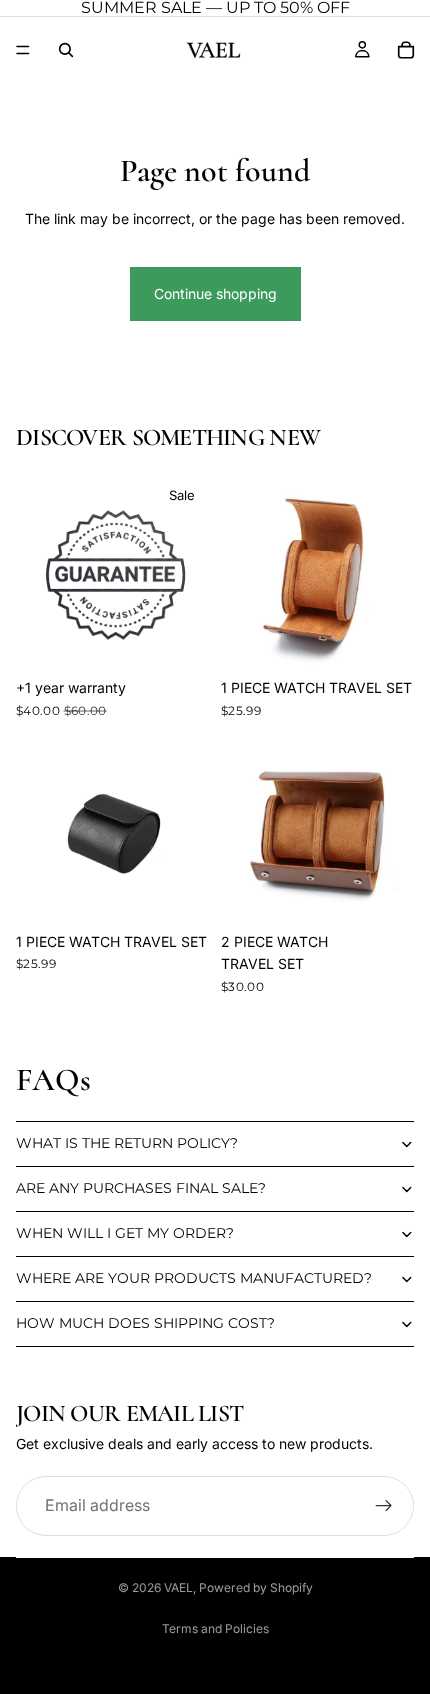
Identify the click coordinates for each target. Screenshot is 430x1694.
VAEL (178, 1587)
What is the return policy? (127, 1143)
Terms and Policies (215, 1628)
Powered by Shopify (256, 1587)
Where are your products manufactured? (194, 1278)
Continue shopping (215, 293)
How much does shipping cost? (145, 1323)
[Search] (66, 50)
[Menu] (23, 50)
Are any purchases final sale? (141, 1188)
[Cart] (406, 50)
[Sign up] (384, 1506)
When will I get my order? (125, 1233)
